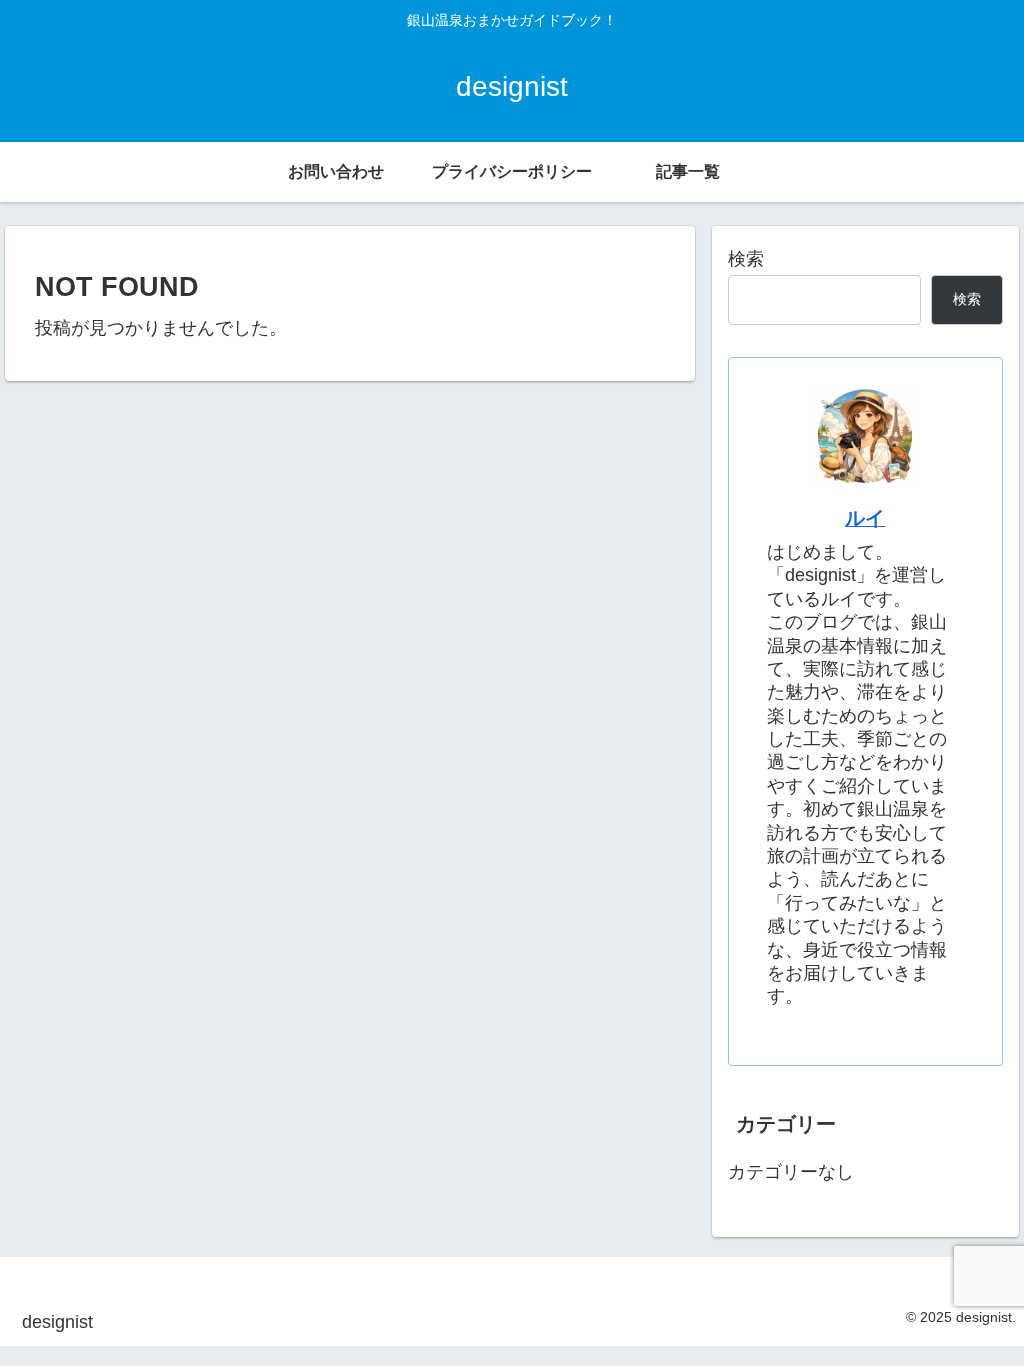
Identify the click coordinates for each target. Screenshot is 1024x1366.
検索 (746, 259)
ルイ (865, 518)
